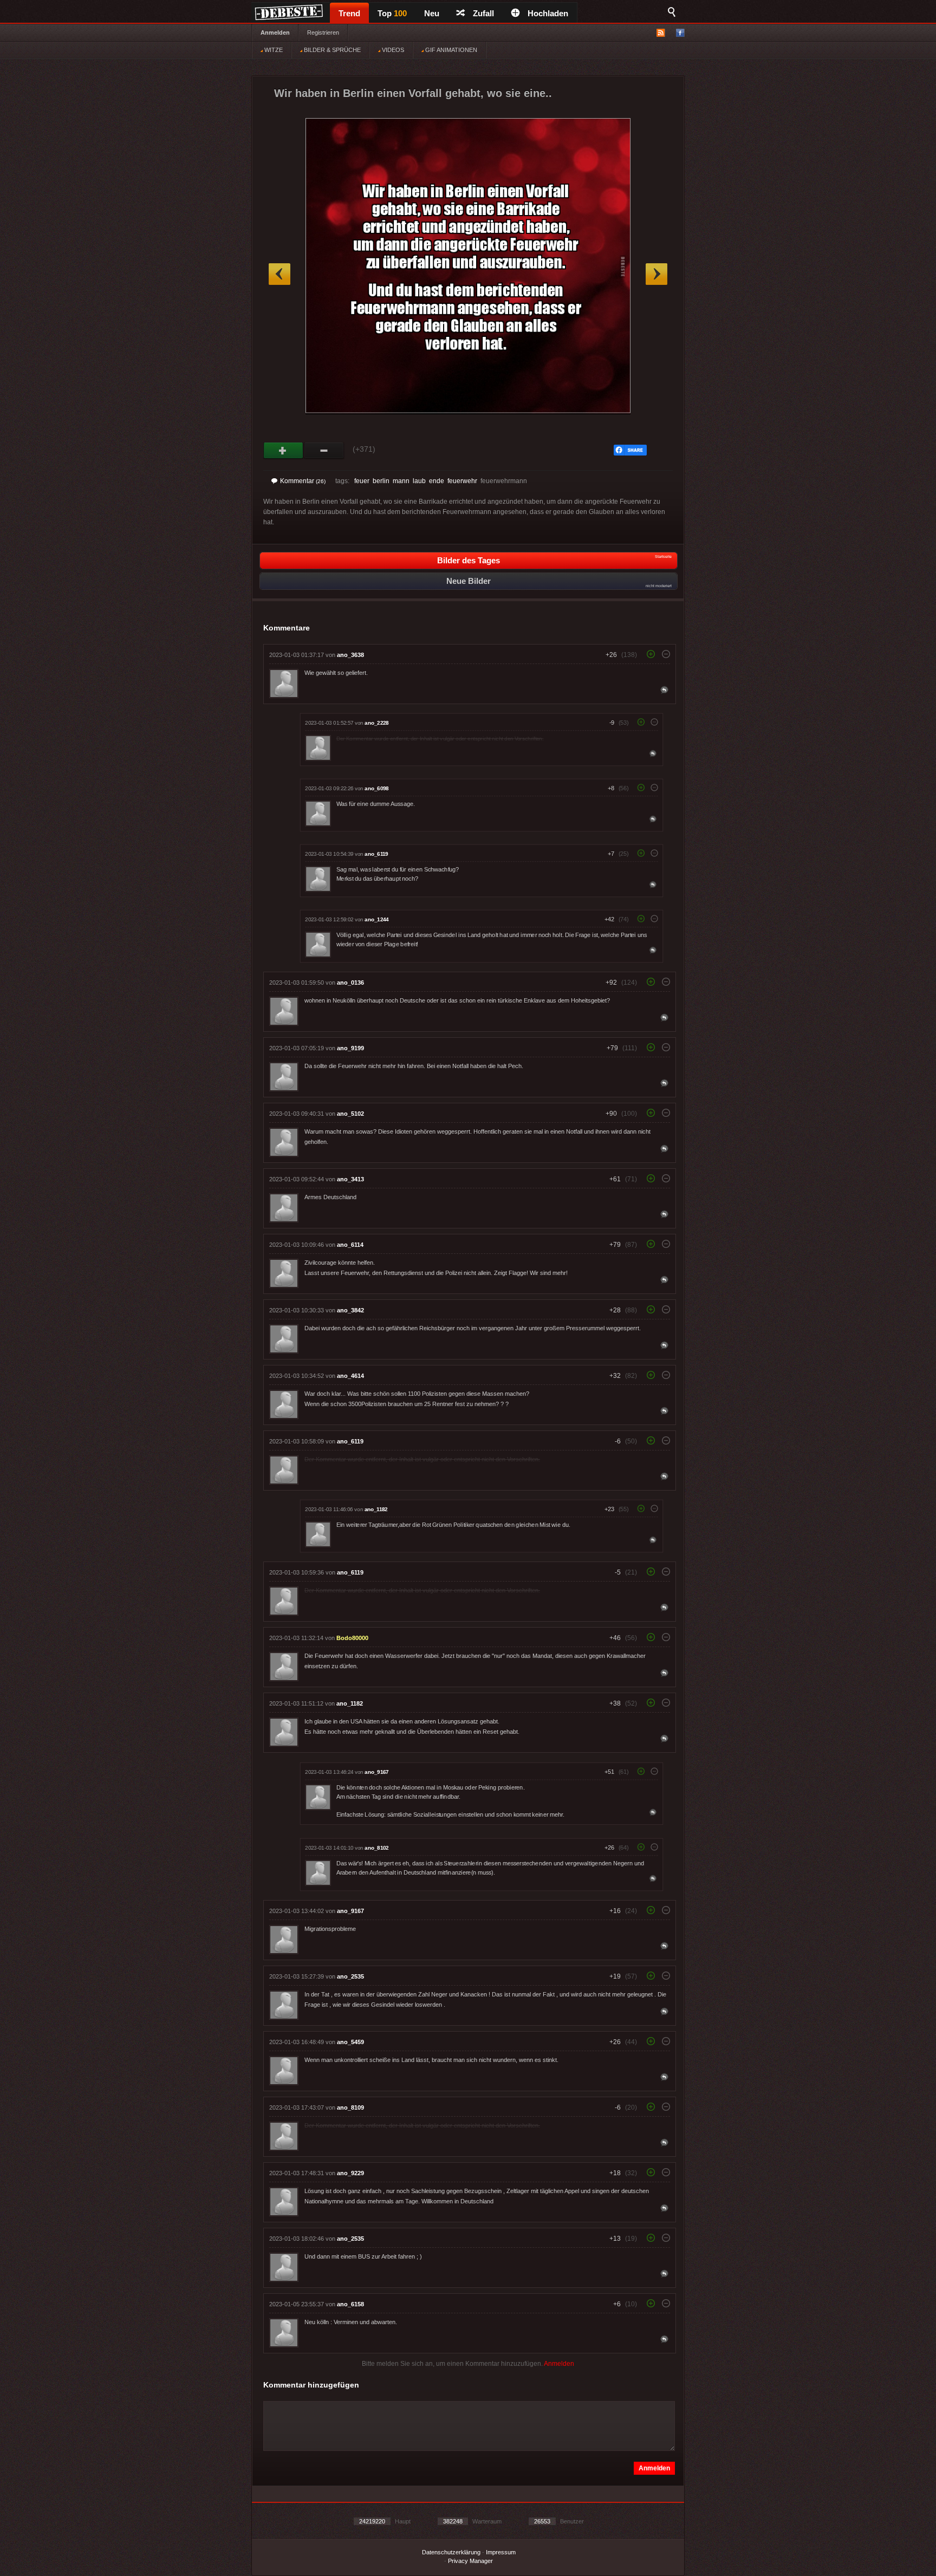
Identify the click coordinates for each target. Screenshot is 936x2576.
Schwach (324, 451)
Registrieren (323, 32)
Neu (432, 13)
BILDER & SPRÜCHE (331, 50)
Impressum (501, 2552)
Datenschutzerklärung (451, 2552)
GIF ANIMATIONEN (450, 50)
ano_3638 (350, 655)
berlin (381, 481)
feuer (362, 481)
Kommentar (303, 481)
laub (419, 481)
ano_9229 (350, 2173)
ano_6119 (376, 854)
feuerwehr (462, 481)
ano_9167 (376, 1772)
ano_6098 (376, 788)
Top (392, 13)
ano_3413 (350, 1179)
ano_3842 (350, 1310)
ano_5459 (350, 2042)
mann (401, 481)
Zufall (483, 13)
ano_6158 (350, 2304)
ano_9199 (350, 1048)
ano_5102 (350, 1114)
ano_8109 (350, 2107)
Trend (349, 13)
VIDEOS (392, 50)
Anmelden (275, 32)
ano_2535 (350, 1976)
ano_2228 (376, 723)
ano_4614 (350, 1376)
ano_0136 (350, 983)
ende (437, 481)
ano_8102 (376, 1848)
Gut (284, 451)
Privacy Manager (470, 2561)
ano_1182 (376, 1509)
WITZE (273, 50)
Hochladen (548, 13)
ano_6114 (350, 1245)
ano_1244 (376, 919)
